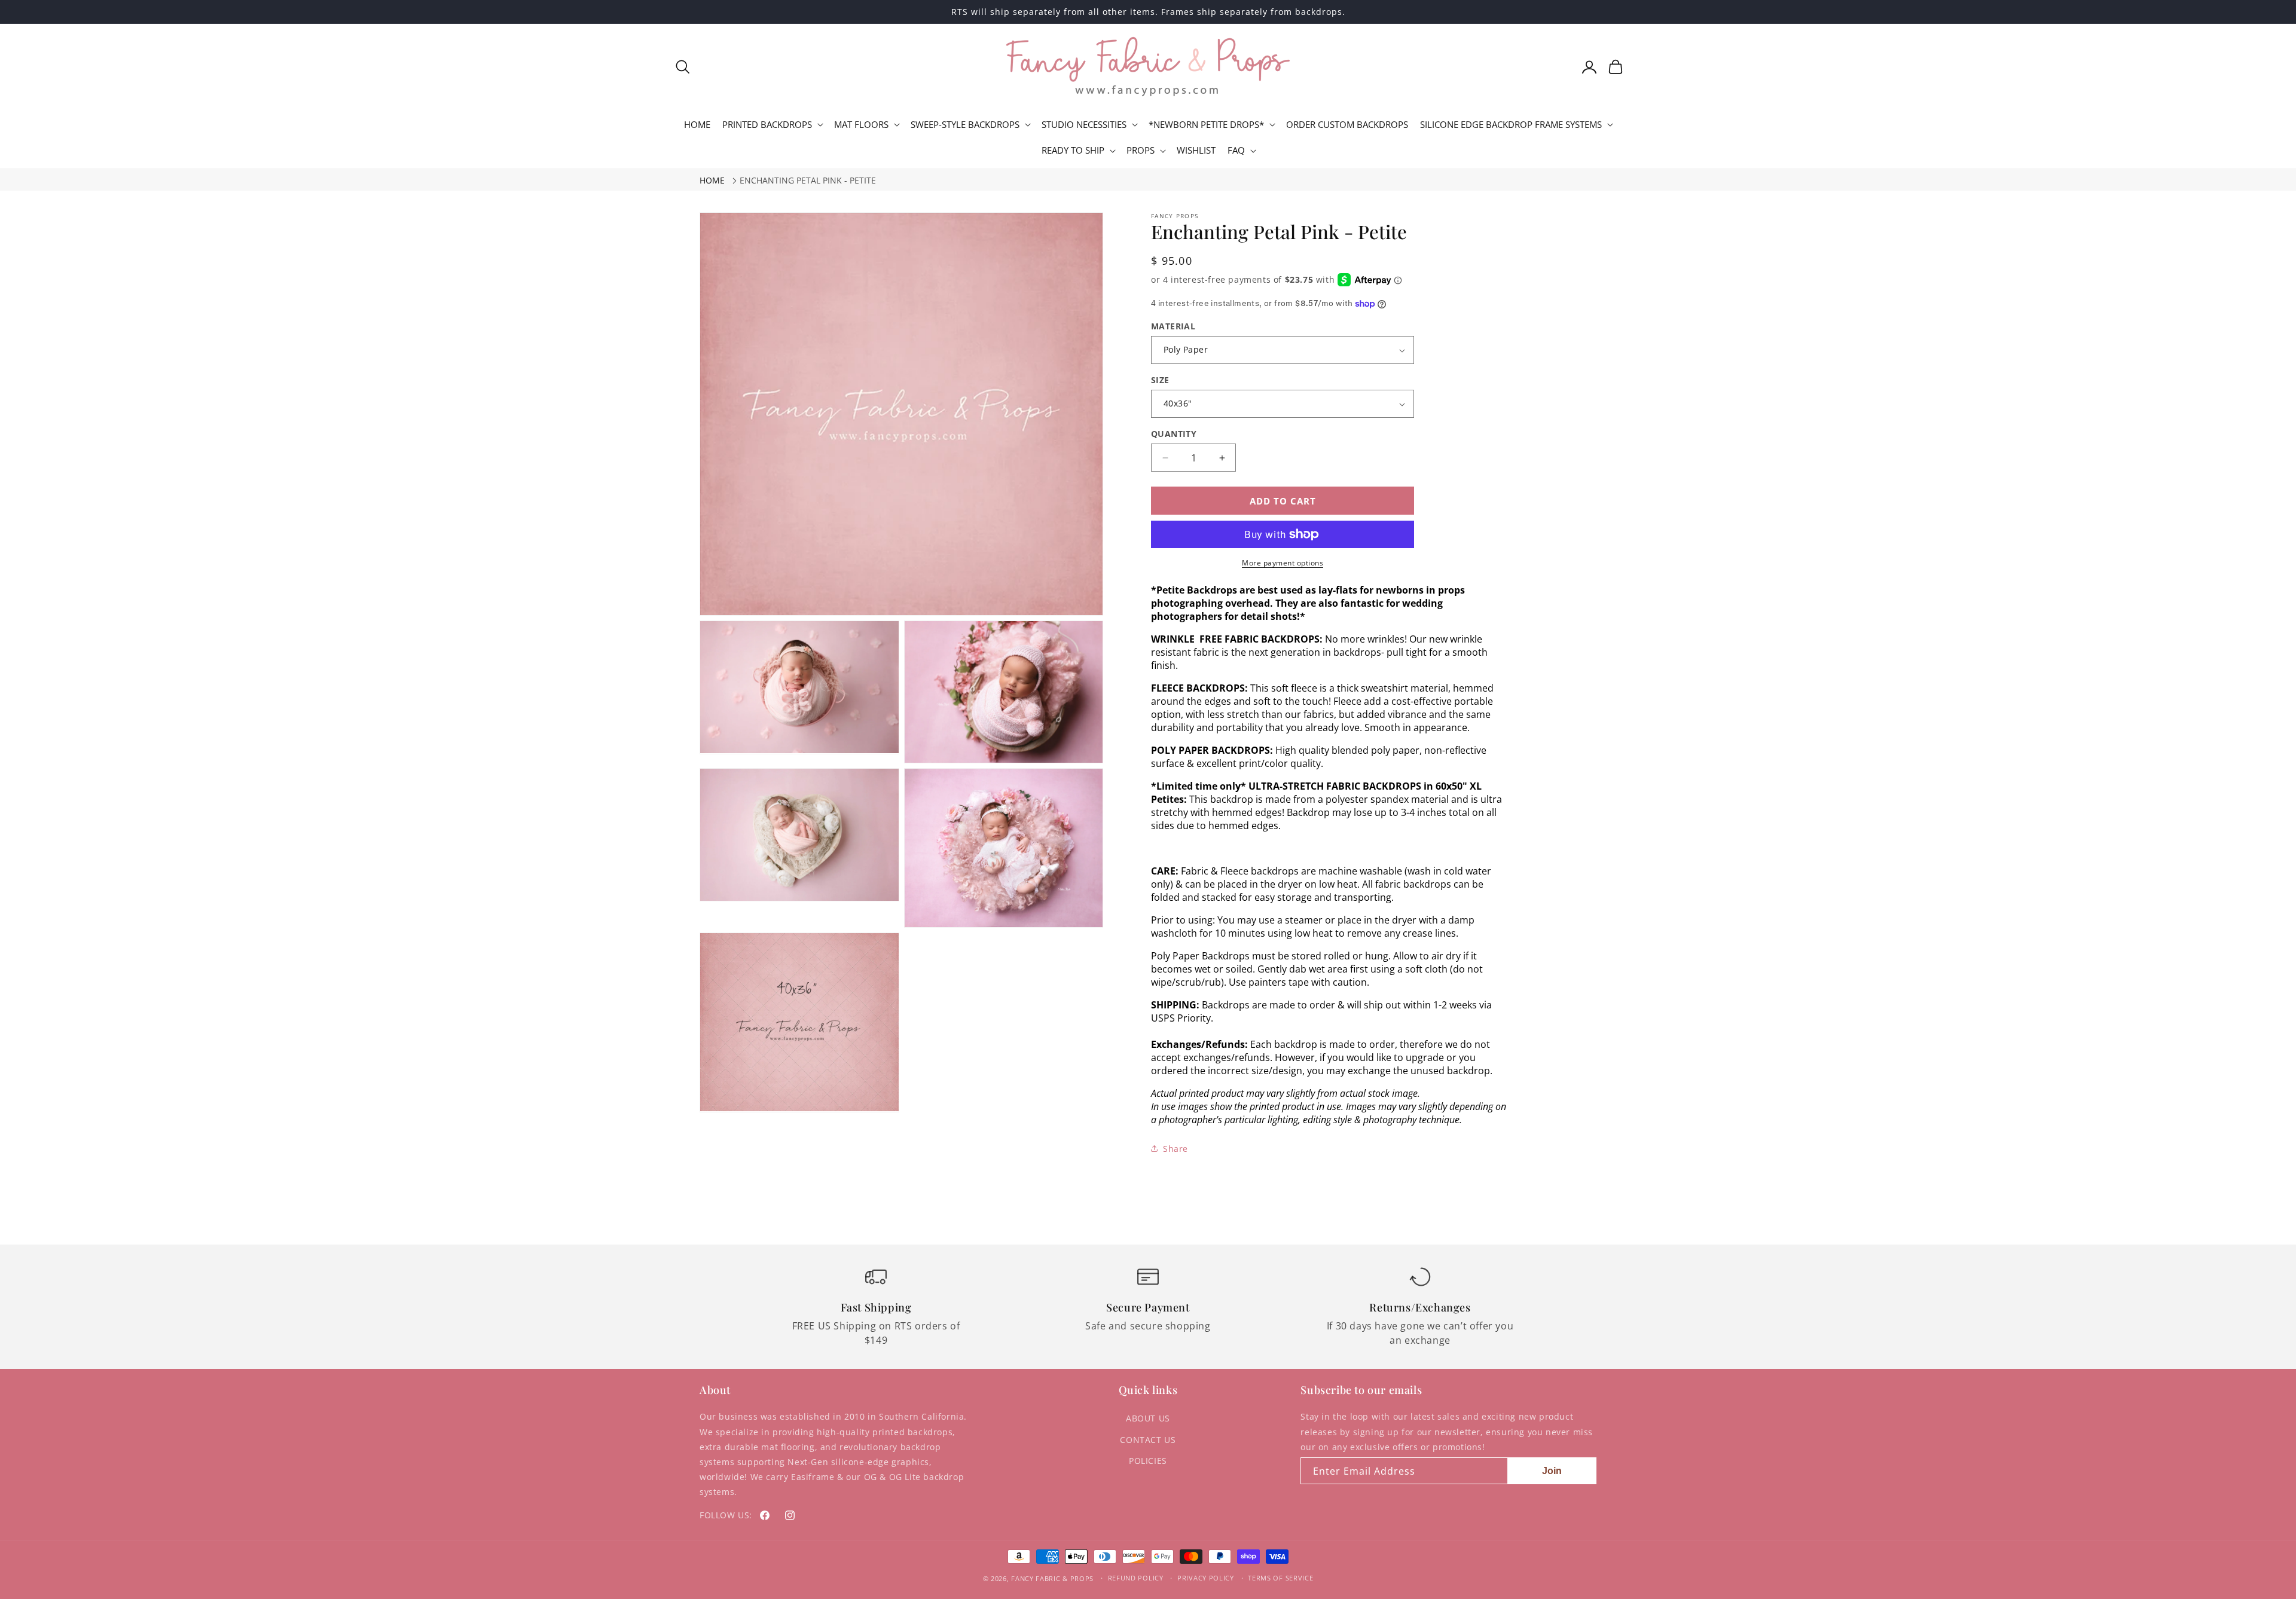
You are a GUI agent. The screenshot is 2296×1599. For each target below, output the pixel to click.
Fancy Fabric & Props (1052, 1578)
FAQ (1236, 150)
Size (1160, 380)
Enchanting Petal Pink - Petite (808, 180)
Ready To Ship (1073, 150)
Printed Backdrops (767, 125)
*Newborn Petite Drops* (1206, 125)
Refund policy (1136, 1578)
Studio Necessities (1084, 125)
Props (1141, 150)
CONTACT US (1148, 1440)
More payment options (1283, 563)
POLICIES (1148, 1461)
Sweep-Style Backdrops (965, 125)
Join (1552, 1471)
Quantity (1174, 434)
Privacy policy (1206, 1578)
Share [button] (1176, 1149)
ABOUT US (1148, 1418)
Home (712, 180)
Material (1173, 326)
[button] (683, 67)
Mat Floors (861, 125)
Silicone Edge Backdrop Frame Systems (1511, 125)
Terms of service (1280, 1578)
